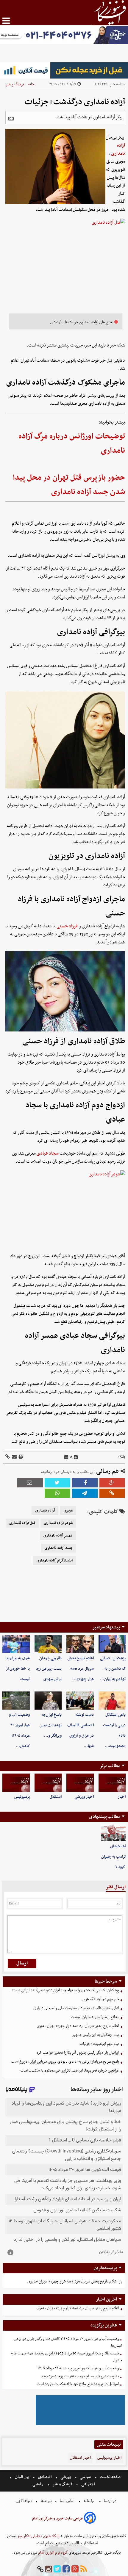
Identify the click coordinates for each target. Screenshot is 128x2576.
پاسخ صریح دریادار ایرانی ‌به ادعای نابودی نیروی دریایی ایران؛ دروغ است (65, 2062)
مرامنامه (89, 2501)
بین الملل (22, 2477)
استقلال (56, 1797)
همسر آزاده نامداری (58, 1536)
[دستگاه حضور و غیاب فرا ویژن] (80, 2424)
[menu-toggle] (6, 21)
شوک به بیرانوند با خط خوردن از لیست (18, 1669)
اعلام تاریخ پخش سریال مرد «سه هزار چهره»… (81, 1669)
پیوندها (46, 2501)
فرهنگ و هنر (15, 84)
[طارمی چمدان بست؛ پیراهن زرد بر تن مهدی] (48, 1644)
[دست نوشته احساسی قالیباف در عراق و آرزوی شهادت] (80, 1701)
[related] (11, 119)
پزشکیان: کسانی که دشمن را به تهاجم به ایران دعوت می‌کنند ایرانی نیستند (64, 1990)
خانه (31, 84)
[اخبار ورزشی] (80, 1783)
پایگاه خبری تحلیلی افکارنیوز (38, 2536)
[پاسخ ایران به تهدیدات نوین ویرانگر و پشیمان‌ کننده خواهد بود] (48, 1701)
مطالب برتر (110, 1766)
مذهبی (38, 2484)
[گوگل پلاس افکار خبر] (75, 2569)
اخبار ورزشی (84, 1797)
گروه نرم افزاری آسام (52, 2553)
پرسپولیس (22, 1797)
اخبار (122, 1797)
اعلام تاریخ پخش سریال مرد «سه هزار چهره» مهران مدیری (78, 2026)
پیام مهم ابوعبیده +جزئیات (99, 2044)
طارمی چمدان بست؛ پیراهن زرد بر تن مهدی (49, 1669)
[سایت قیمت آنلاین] (64, 70)
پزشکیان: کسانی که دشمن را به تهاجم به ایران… (113, 1669)
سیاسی (85, 2477)
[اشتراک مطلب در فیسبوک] (85, 1483)
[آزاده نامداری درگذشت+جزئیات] (85, 1493)
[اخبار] (112, 1783)
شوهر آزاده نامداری (58, 1523)
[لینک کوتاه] (8, 1457)
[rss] (84, 2569)
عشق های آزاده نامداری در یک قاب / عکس (82, 322)
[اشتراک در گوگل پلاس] (112, 1483)
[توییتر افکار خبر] (57, 2569)
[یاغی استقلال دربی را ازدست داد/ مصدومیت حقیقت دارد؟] (112, 1701)
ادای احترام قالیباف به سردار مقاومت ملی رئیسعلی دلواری (76, 2008)
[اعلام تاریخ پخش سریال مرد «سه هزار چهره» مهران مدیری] (80, 1644)
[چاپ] (21, 1457)
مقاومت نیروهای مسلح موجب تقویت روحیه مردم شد (80, 2376)
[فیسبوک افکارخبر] (66, 2569)
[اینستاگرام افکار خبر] (49, 2569)
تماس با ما (67, 2501)
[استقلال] (48, 1783)
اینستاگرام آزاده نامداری (55, 1561)
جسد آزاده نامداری (59, 1548)
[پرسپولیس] (16, 1783)
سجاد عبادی (48, 1153)
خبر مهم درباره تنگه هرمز (100, 1999)
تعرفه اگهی (24, 2501)
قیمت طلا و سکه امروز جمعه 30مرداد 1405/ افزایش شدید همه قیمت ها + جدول (66, 2357)
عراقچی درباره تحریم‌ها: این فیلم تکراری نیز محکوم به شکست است (70, 2071)
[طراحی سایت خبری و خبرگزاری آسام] (90, 2519)
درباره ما (110, 2501)
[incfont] (76, 1457)
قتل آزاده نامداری (22, 1523)
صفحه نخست (110, 2477)
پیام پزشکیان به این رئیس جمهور (96, 2035)
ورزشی (66, 2477)
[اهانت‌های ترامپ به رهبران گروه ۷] (113, 1833)
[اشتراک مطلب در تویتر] (57, 1483)
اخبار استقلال (80, 2458)
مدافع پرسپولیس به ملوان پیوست (95, 2017)
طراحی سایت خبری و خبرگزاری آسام (57, 2519)
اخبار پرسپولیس (109, 2458)
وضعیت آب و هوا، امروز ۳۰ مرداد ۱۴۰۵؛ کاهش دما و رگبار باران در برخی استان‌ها (68, 2342)
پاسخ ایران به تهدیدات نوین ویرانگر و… (51, 1725)
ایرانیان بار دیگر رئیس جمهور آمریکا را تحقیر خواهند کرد (78, 2053)
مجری (68, 1511)
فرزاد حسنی (67, 926)
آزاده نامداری (118, 149)
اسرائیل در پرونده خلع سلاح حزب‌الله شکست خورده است (78, 2384)
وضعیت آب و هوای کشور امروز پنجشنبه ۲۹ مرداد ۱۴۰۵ (78, 2368)
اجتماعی (88, 2484)
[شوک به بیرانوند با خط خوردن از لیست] (16, 1644)
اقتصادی (45, 2477)
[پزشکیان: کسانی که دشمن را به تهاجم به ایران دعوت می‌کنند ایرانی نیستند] (112, 1644)
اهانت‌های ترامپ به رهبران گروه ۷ (113, 1857)
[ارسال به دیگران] (14, 1457)
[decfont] (66, 1457)
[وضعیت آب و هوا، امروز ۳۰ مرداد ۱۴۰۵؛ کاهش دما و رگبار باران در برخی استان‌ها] (16, 1701)
